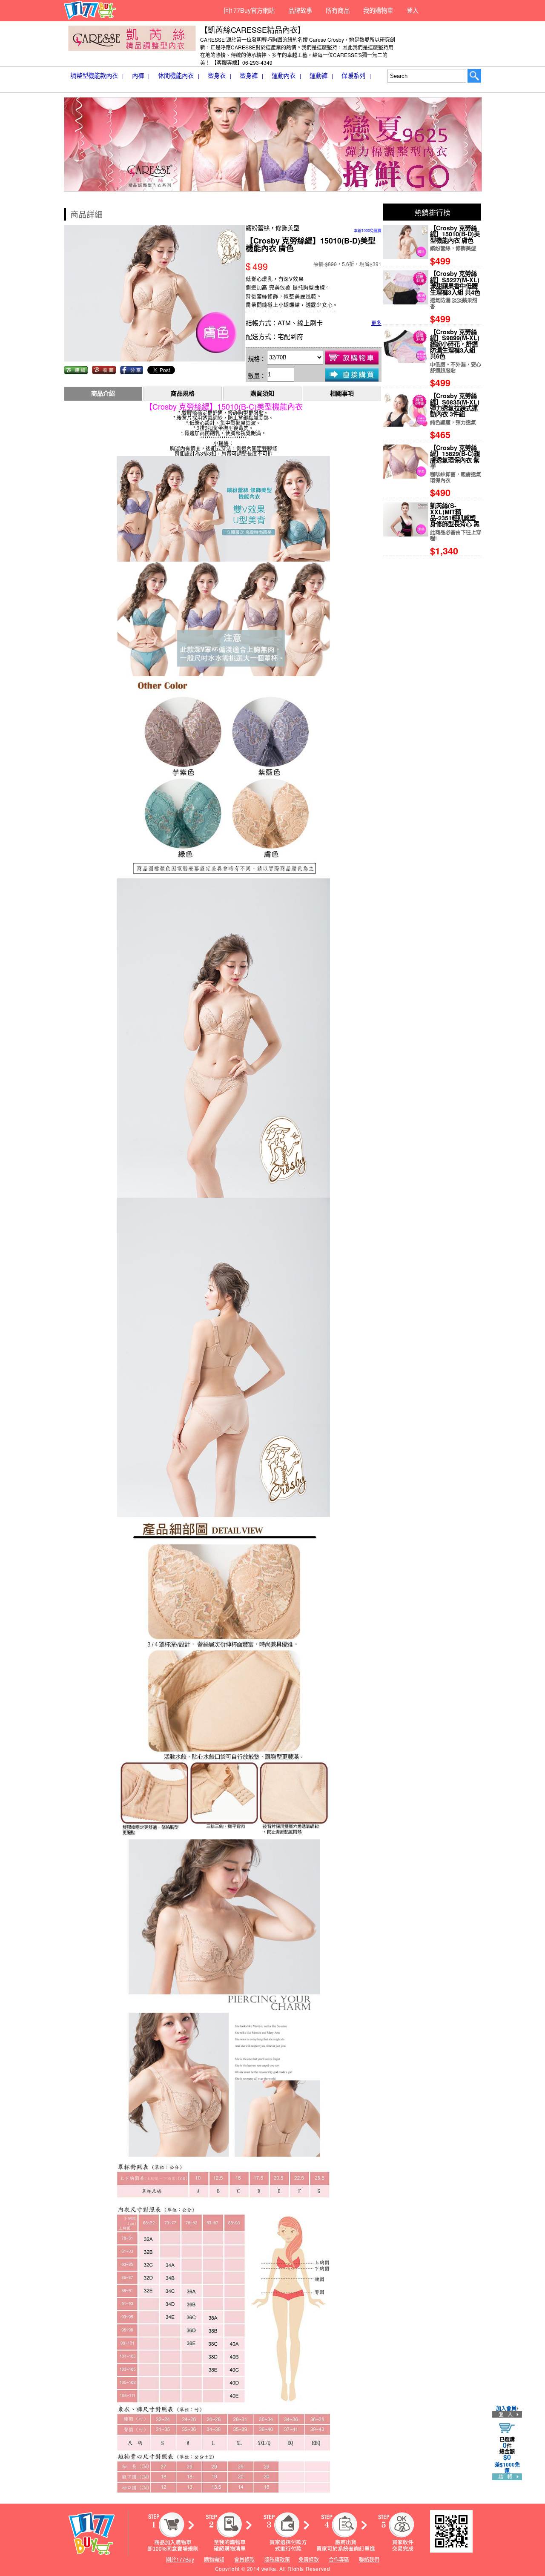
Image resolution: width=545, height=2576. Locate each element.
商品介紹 (103, 394)
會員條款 (244, 2559)
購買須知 (262, 394)
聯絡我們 (369, 2559)
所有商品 (338, 10)
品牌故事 (300, 10)
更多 (376, 323)
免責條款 (309, 2559)
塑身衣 (219, 75)
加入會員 (506, 2408)
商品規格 (183, 394)
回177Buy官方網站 (249, 10)
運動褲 (321, 75)
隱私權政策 (277, 2559)
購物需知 (214, 2559)
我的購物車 (378, 10)
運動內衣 (286, 75)
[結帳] (507, 2477)
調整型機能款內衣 (97, 75)
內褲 (141, 75)
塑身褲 (251, 75)
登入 (413, 10)
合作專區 (339, 2559)
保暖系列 (356, 75)
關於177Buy (180, 2559)
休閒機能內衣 (179, 75)
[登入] (507, 2414)
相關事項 (342, 394)
